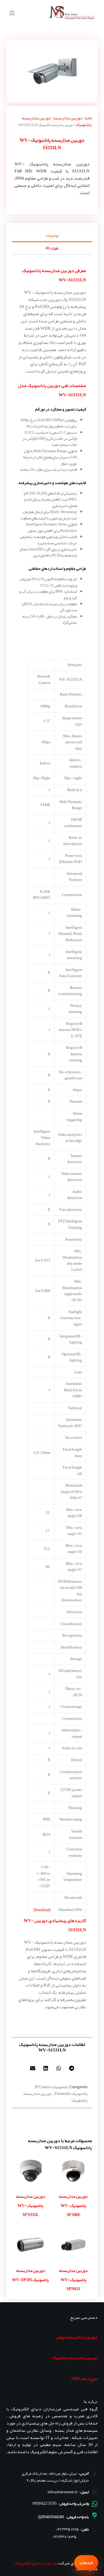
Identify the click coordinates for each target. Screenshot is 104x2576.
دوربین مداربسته (68, 118)
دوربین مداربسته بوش (77, 2337)
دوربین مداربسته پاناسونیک (75, 2358)
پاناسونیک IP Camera (51, 2087)
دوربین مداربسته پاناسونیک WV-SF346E (73, 2205)
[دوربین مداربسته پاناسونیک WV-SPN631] (73, 2245)
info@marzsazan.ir (63, 2492)
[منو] (12, 13)
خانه (88, 118)
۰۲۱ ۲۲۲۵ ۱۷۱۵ (68, 2529)
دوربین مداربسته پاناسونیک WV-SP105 (30, 2275)
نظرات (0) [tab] (52, 248)
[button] (71, 2068)
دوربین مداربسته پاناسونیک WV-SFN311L (31, 2205)
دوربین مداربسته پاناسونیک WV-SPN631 (73, 2280)
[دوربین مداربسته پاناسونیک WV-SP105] (31, 2245)
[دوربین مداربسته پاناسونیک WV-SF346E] (73, 2171)
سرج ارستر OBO (84, 2378)
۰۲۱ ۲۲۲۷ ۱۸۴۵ (65, 2537)
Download (42, 1910)
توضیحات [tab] (52, 235)
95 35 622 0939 (45, 2503)
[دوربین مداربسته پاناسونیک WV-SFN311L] (31, 2171)
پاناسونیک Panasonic (71, 2093)
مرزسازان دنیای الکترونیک (36, 2563)
